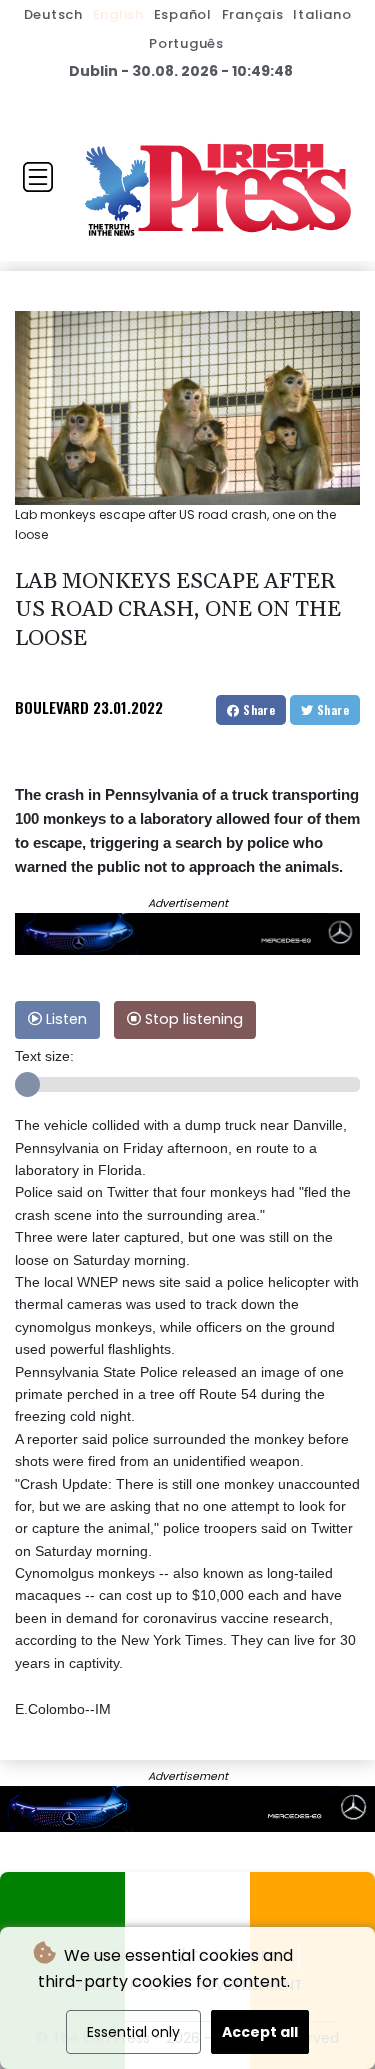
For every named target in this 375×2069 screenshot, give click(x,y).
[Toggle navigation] (38, 177)
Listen (64, 1019)
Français (253, 14)
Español (183, 14)
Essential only (133, 2032)
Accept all (260, 2032)
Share (257, 709)
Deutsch (53, 14)
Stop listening (192, 1019)
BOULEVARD (52, 707)
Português (186, 43)
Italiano (322, 14)
